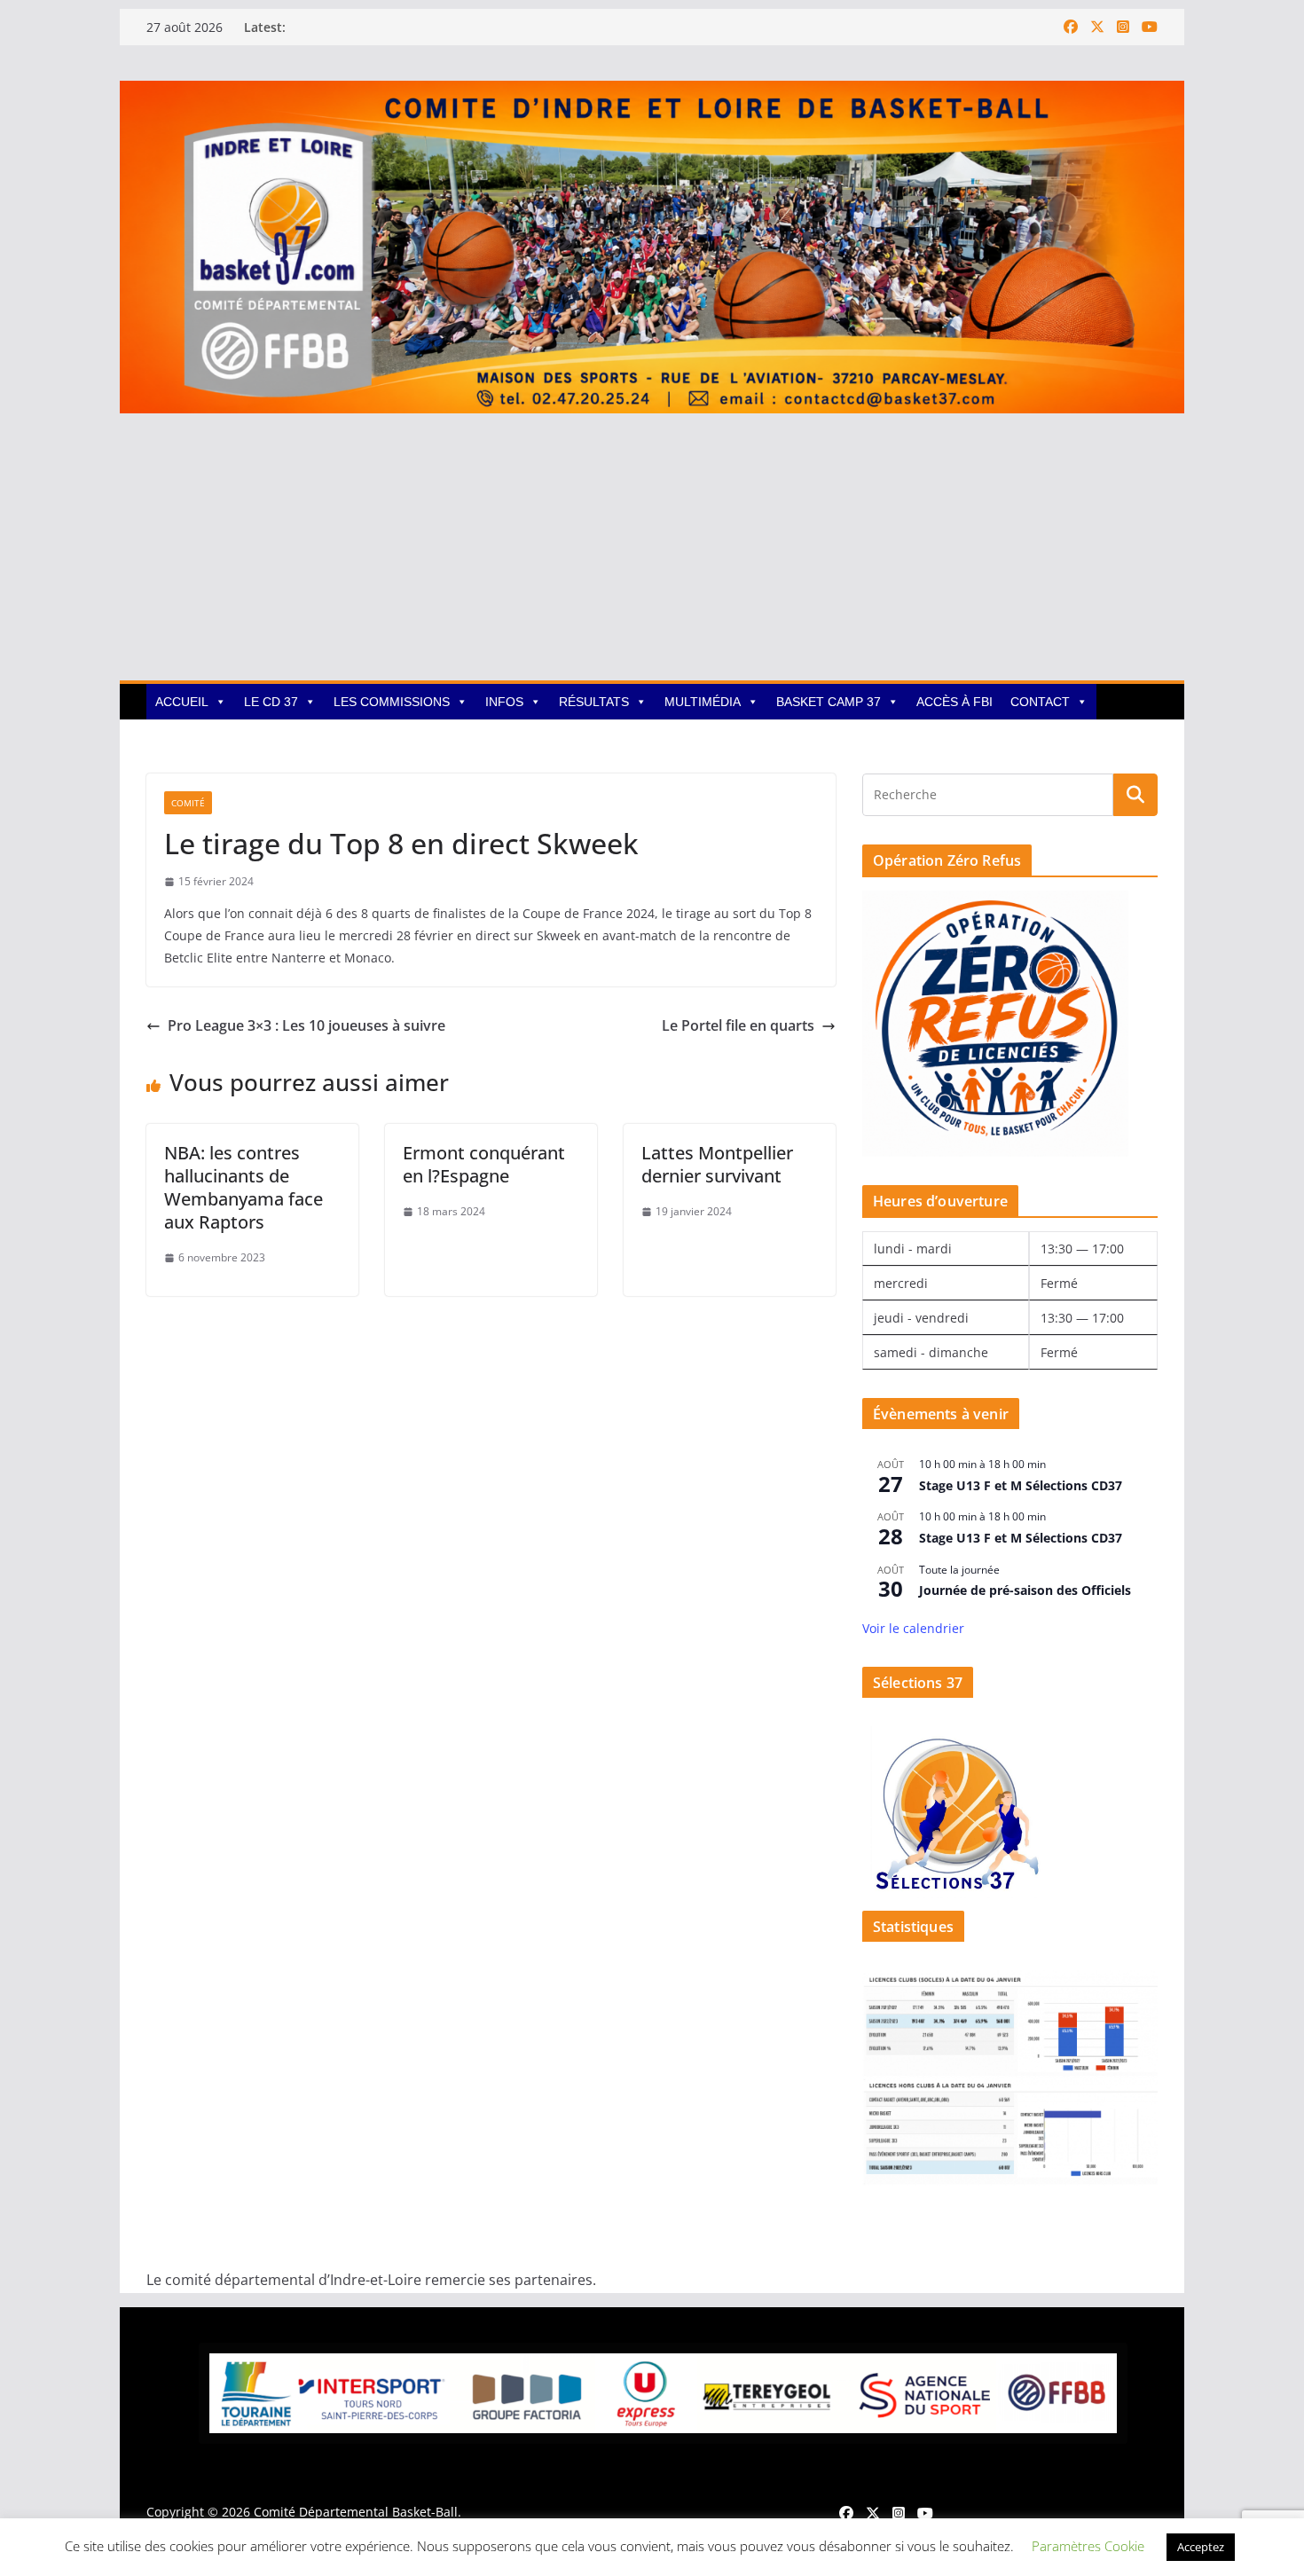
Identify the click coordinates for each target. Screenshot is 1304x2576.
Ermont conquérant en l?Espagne (484, 1164)
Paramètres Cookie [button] (1088, 2546)
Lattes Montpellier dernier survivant (717, 1164)
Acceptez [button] (1201, 2547)
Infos (504, 702)
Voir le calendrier (913, 1628)
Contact (1040, 702)
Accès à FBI (954, 702)
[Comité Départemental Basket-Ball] (652, 93)
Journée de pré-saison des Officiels (1025, 1590)
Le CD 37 (271, 702)
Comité (188, 803)
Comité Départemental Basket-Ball (356, 2512)
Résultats (594, 702)
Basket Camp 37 (829, 702)
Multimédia (703, 702)
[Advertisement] (652, 547)
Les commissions (392, 702)
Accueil (182, 702)
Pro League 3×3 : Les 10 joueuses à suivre (306, 1025)
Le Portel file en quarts (738, 1025)
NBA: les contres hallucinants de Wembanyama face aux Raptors (244, 1187)
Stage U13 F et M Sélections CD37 (1021, 1485)
